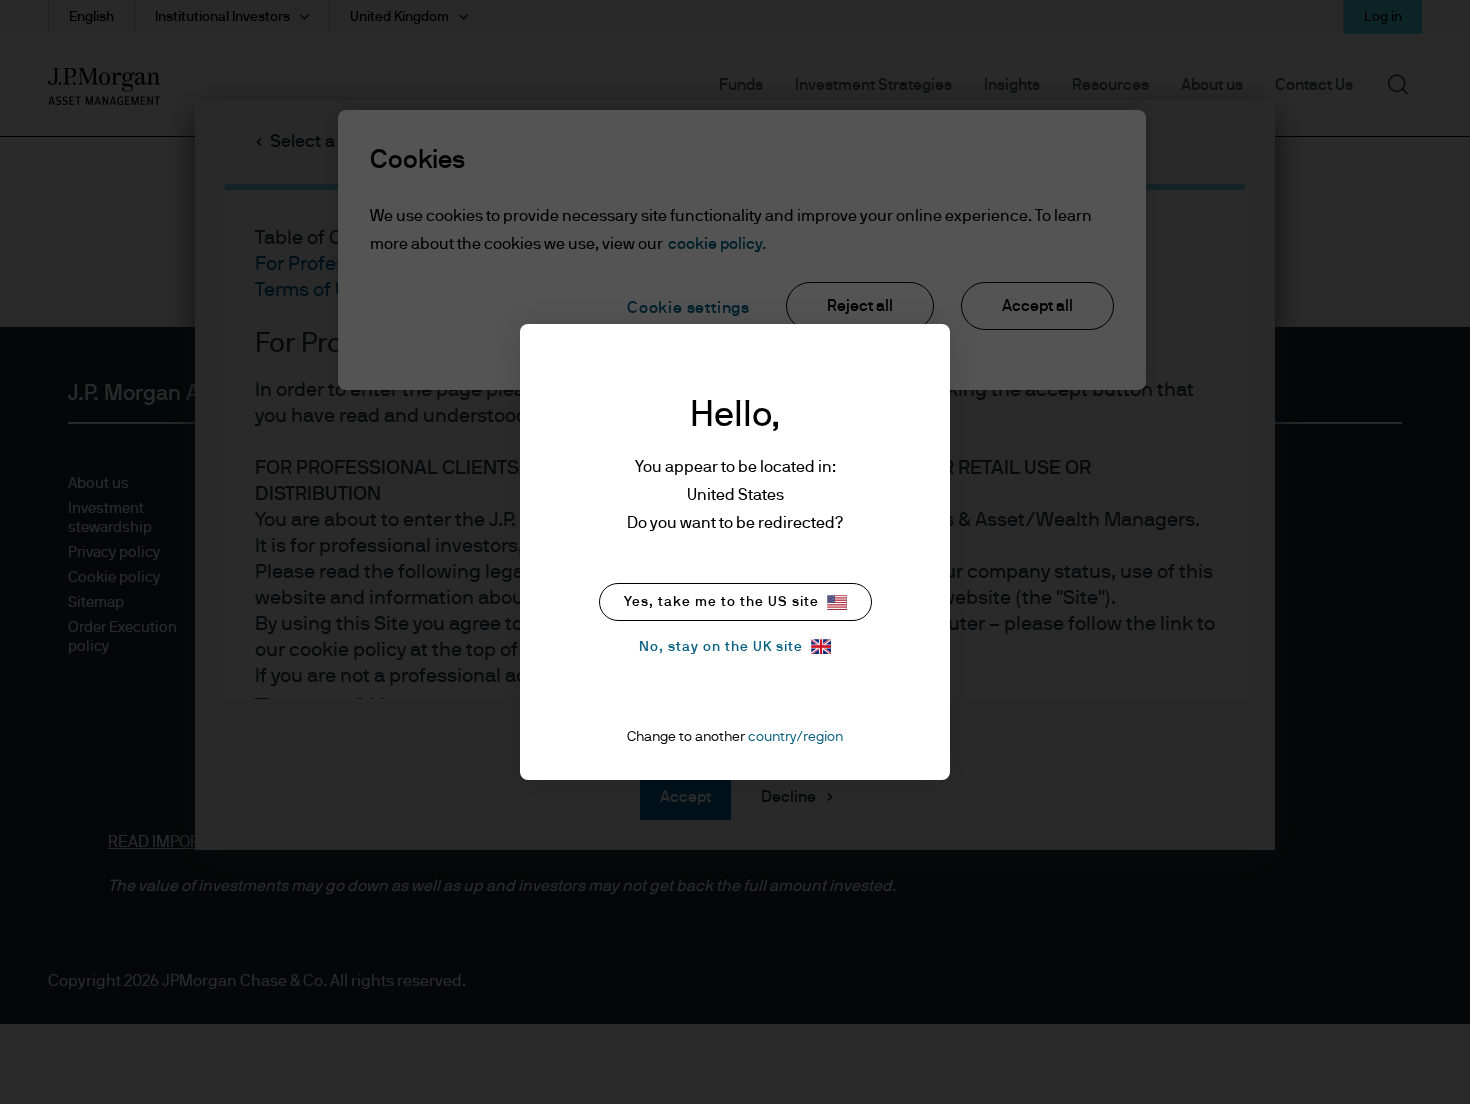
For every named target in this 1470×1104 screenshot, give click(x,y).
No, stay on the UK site (721, 647)
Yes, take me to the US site (721, 602)
